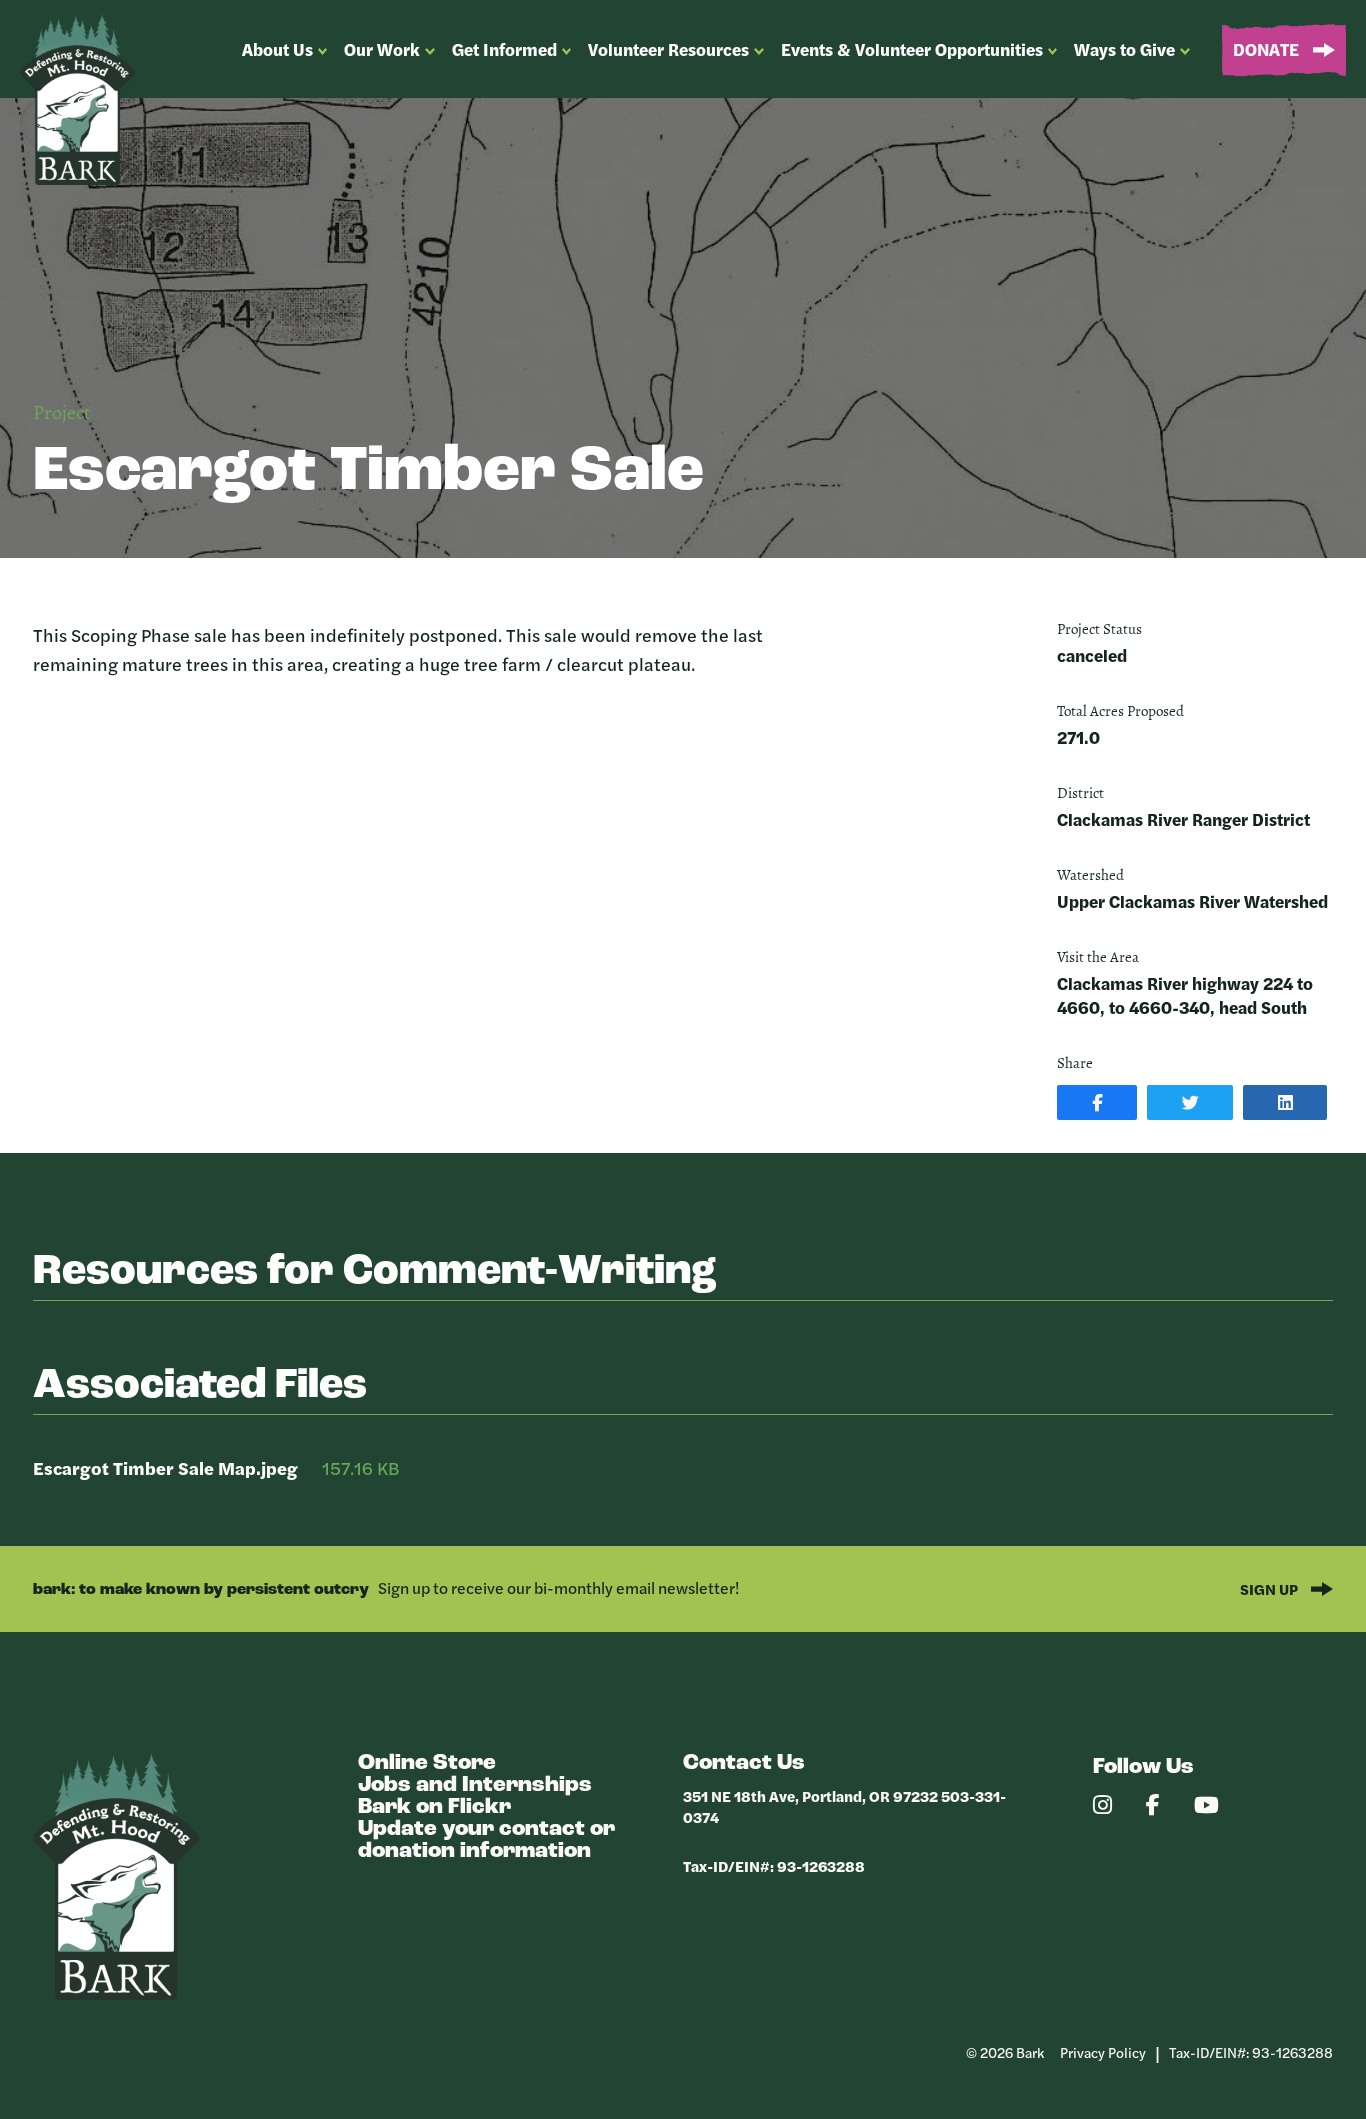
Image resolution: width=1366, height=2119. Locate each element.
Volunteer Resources (668, 49)
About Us (277, 49)
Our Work (382, 49)
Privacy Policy (1103, 2052)
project (62, 414)
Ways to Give (1124, 49)
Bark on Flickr (434, 1807)
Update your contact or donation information (486, 1840)
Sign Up (1270, 1588)
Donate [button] (1268, 49)
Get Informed (504, 49)
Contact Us (744, 1763)
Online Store (427, 1763)
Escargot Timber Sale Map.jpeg (165, 1467)
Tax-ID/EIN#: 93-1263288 (774, 1865)
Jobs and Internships (475, 1785)
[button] (1097, 1102)
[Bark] (116, 1994)
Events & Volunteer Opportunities (912, 49)
